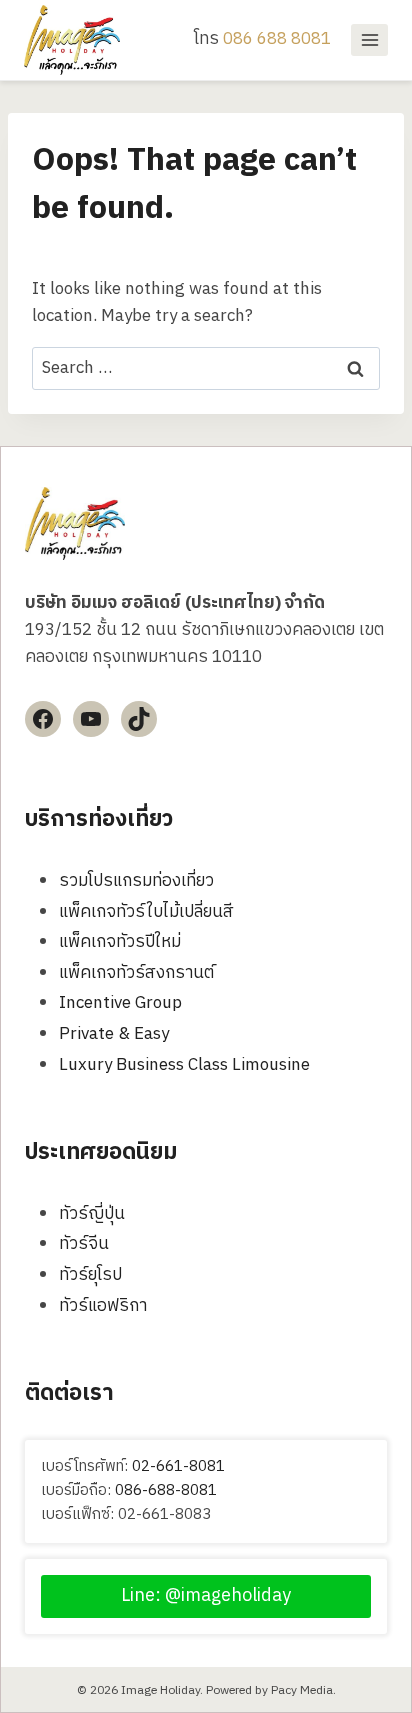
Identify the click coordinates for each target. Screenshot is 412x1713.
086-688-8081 (166, 1490)
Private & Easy (114, 1034)
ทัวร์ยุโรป (90, 1275)
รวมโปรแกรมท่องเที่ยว (136, 881)
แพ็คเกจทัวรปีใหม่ (120, 942)
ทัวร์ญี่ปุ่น (92, 1214)
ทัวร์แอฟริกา (103, 1306)
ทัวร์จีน (84, 1244)
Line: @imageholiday (206, 1596)
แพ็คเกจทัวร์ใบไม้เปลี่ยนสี (146, 912)
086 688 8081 (277, 39)
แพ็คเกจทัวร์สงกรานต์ (136, 973)
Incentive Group (120, 1003)
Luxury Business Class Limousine (184, 1065)
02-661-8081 (178, 1466)
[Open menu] (369, 39)
